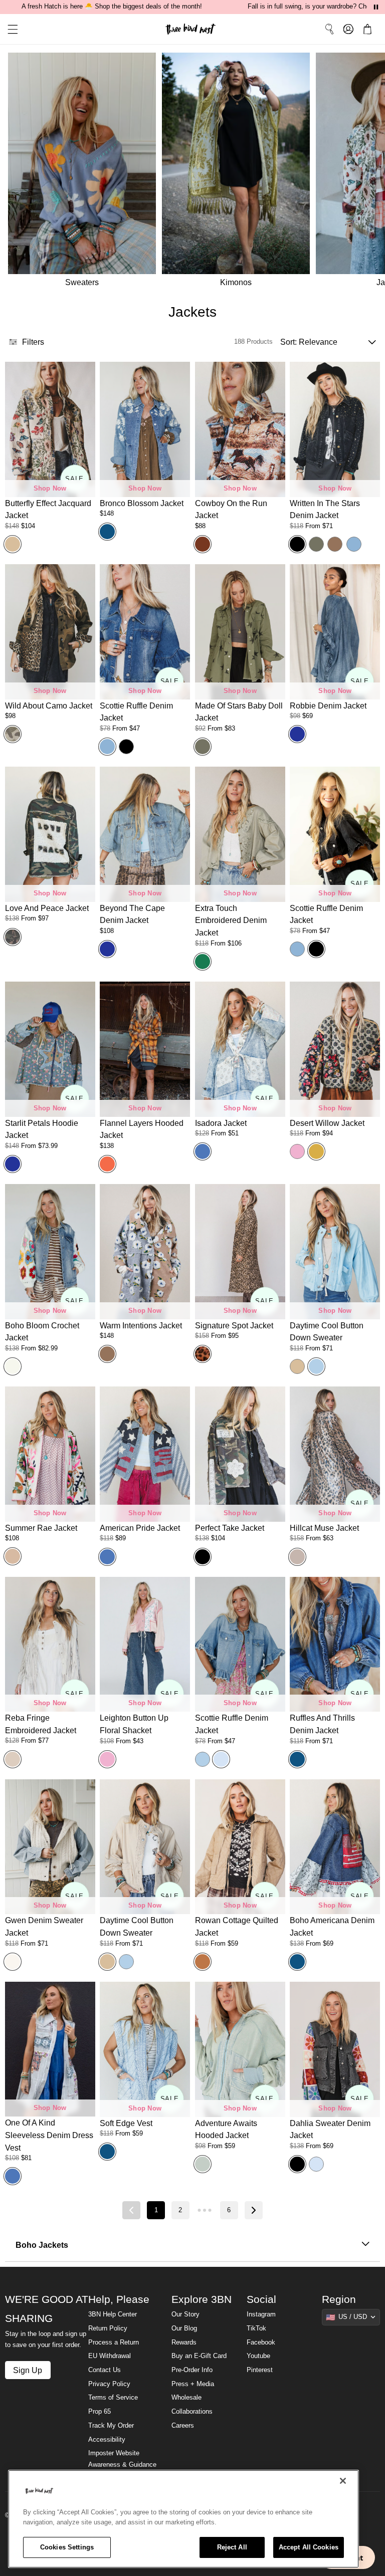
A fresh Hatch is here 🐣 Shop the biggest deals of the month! (112, 7)
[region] (183, 2519)
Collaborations (192, 2412)
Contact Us (105, 2370)
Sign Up (28, 2370)
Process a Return (114, 2343)
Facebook (261, 2343)
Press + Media (193, 2384)
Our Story (185, 2314)
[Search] (329, 29)
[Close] (343, 2481)
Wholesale (186, 2398)
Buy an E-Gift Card (199, 2356)
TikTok (256, 2328)
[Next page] (254, 2210)
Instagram (261, 2314)
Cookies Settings (67, 2547)
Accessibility (107, 2440)
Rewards (184, 2343)
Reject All (232, 2547)
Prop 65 (100, 2412)
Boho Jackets (42, 2245)
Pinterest (260, 2370)
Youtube (258, 2356)
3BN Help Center (113, 2314)
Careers (183, 2426)
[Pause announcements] (376, 7)
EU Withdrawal (110, 2356)
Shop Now (50, 489)
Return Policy (108, 2328)
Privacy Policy (109, 2384)
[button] (9, 29)
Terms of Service (113, 2398)
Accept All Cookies (309, 2547)
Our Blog (184, 2328)
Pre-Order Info (192, 2370)
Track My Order (111, 2426)
